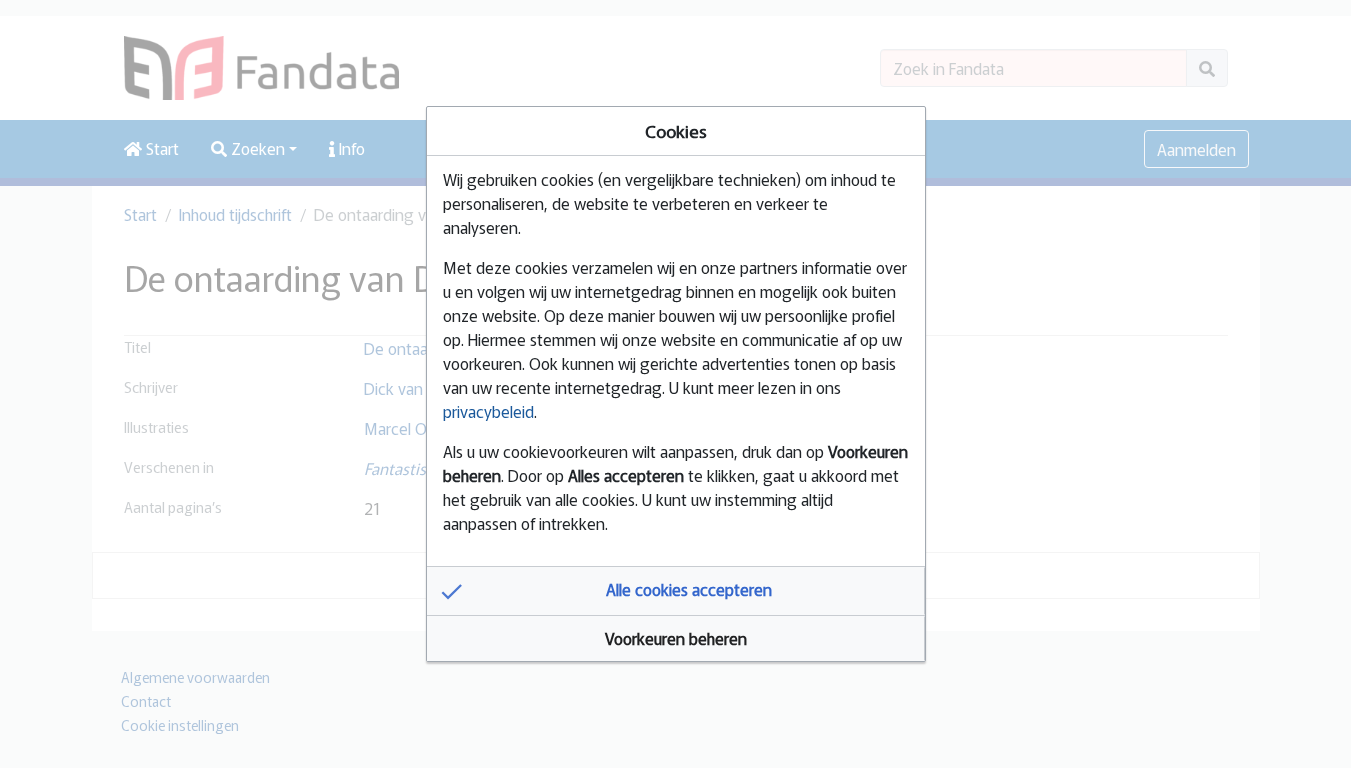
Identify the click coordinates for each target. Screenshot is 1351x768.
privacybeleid (488, 411)
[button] (676, 591)
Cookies (676, 130)
